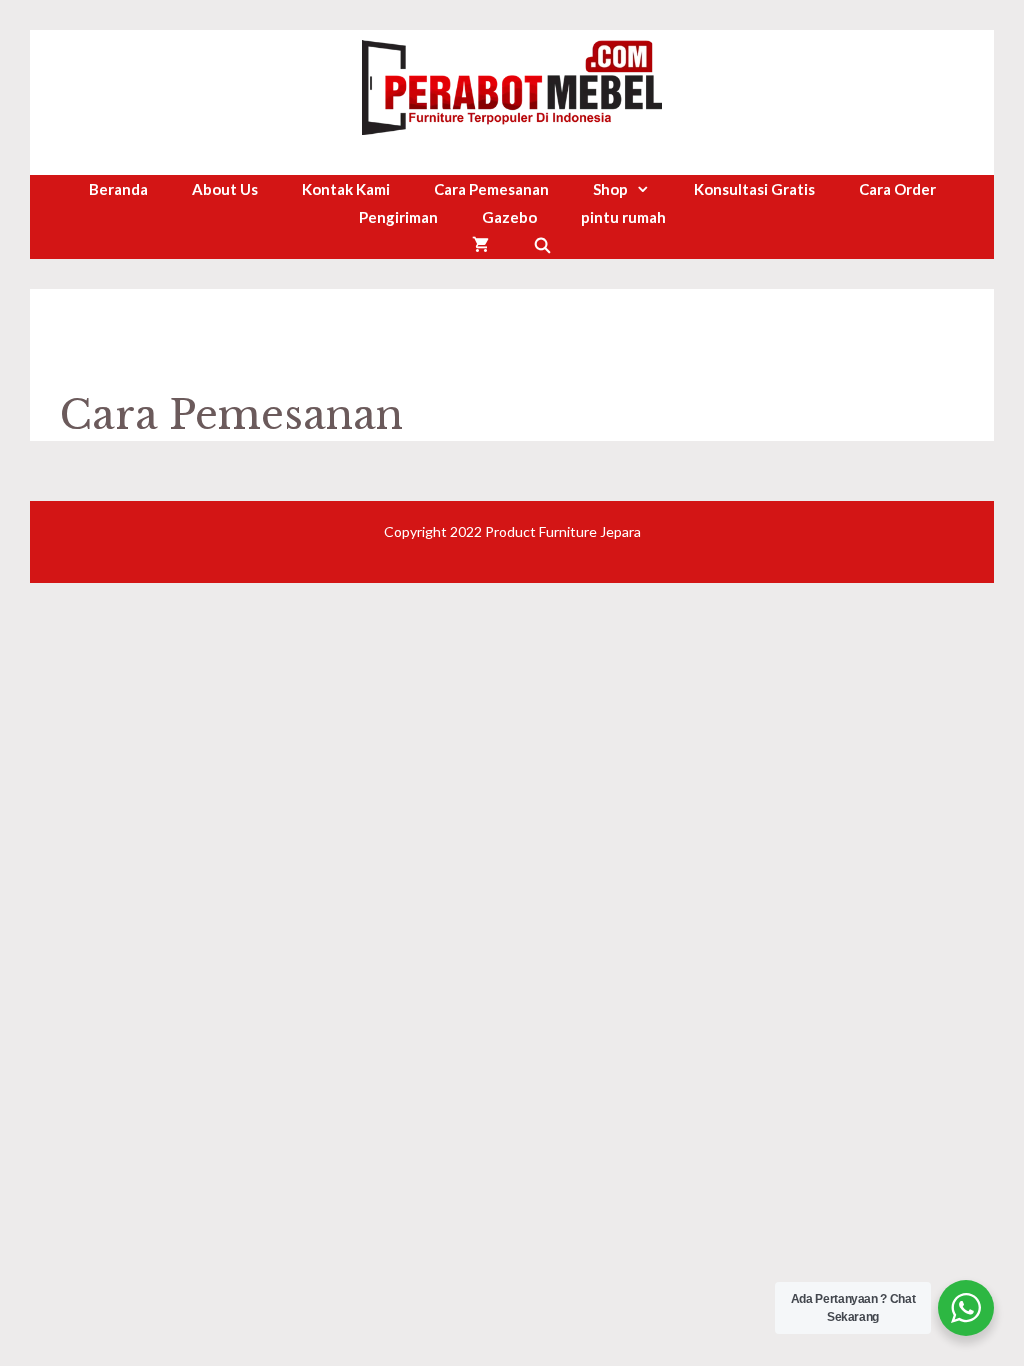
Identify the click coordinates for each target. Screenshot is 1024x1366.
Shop (610, 189)
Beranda (118, 189)
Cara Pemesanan (491, 189)
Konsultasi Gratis (754, 189)
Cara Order (897, 189)
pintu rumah (623, 217)
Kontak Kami (346, 189)
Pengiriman (398, 217)
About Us (225, 189)
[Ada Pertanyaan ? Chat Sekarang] (966, 1308)
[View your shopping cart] (480, 245)
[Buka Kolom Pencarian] (542, 245)
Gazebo (509, 217)
